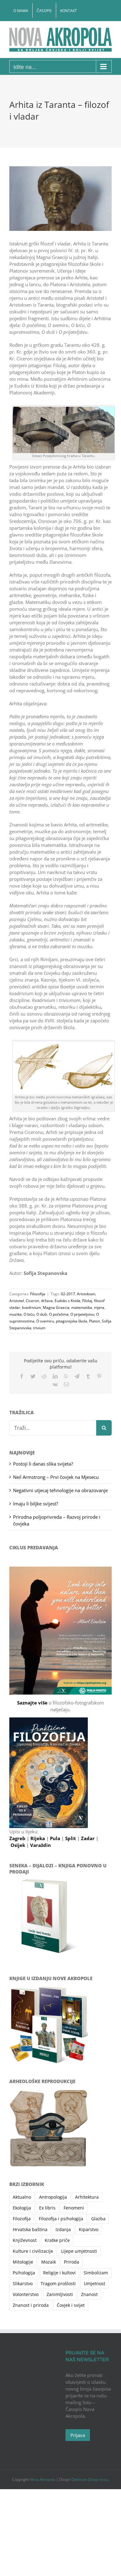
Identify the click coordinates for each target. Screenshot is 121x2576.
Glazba (98, 2219)
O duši (42, 1314)
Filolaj (87, 1301)
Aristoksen (86, 1294)
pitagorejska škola (72, 1321)
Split (71, 1838)
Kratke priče (57, 2240)
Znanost (89, 2294)
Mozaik (49, 2262)
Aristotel (17, 1301)
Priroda (72, 2262)
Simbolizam (96, 2273)
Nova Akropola (43, 2479)
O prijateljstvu (82, 1314)
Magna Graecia (56, 1307)
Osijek (18, 1845)
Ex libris (47, 2208)
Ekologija (22, 2208)
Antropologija (53, 2197)
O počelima (59, 1314)
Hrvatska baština (30, 2230)
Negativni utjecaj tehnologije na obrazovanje (60, 1490)
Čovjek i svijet (71, 2305)
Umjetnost (94, 2284)
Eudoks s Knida (67, 1301)
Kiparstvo (89, 2230)
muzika (16, 1314)
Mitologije (23, 2262)
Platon (94, 1321)
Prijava (78, 2435)
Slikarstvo (23, 2284)
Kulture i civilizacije (33, 2251)
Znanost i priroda (31, 2305)
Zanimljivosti (60, 2294)
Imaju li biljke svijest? (36, 1504)
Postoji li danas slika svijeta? (43, 1464)
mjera (99, 1307)
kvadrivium (31, 1307)
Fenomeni (74, 2208)
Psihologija (24, 2273)
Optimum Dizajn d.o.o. (90, 2479)
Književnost (25, 2240)
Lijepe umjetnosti (79, 2251)
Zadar (88, 1838)
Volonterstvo (26, 2294)
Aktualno (22, 2197)
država (47, 1301)
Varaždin (40, 1845)
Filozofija (38, 1294)
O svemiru (45, 1321)
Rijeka (38, 1838)
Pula (56, 1838)
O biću (29, 1314)
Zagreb (18, 1838)
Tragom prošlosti (58, 2284)
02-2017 (68, 1294)
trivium (39, 1328)
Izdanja (63, 2230)
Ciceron (32, 1301)
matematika (82, 1307)
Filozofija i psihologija (61, 2219)
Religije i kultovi (59, 2273)
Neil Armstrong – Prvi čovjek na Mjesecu (56, 1477)
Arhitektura (87, 2197)
